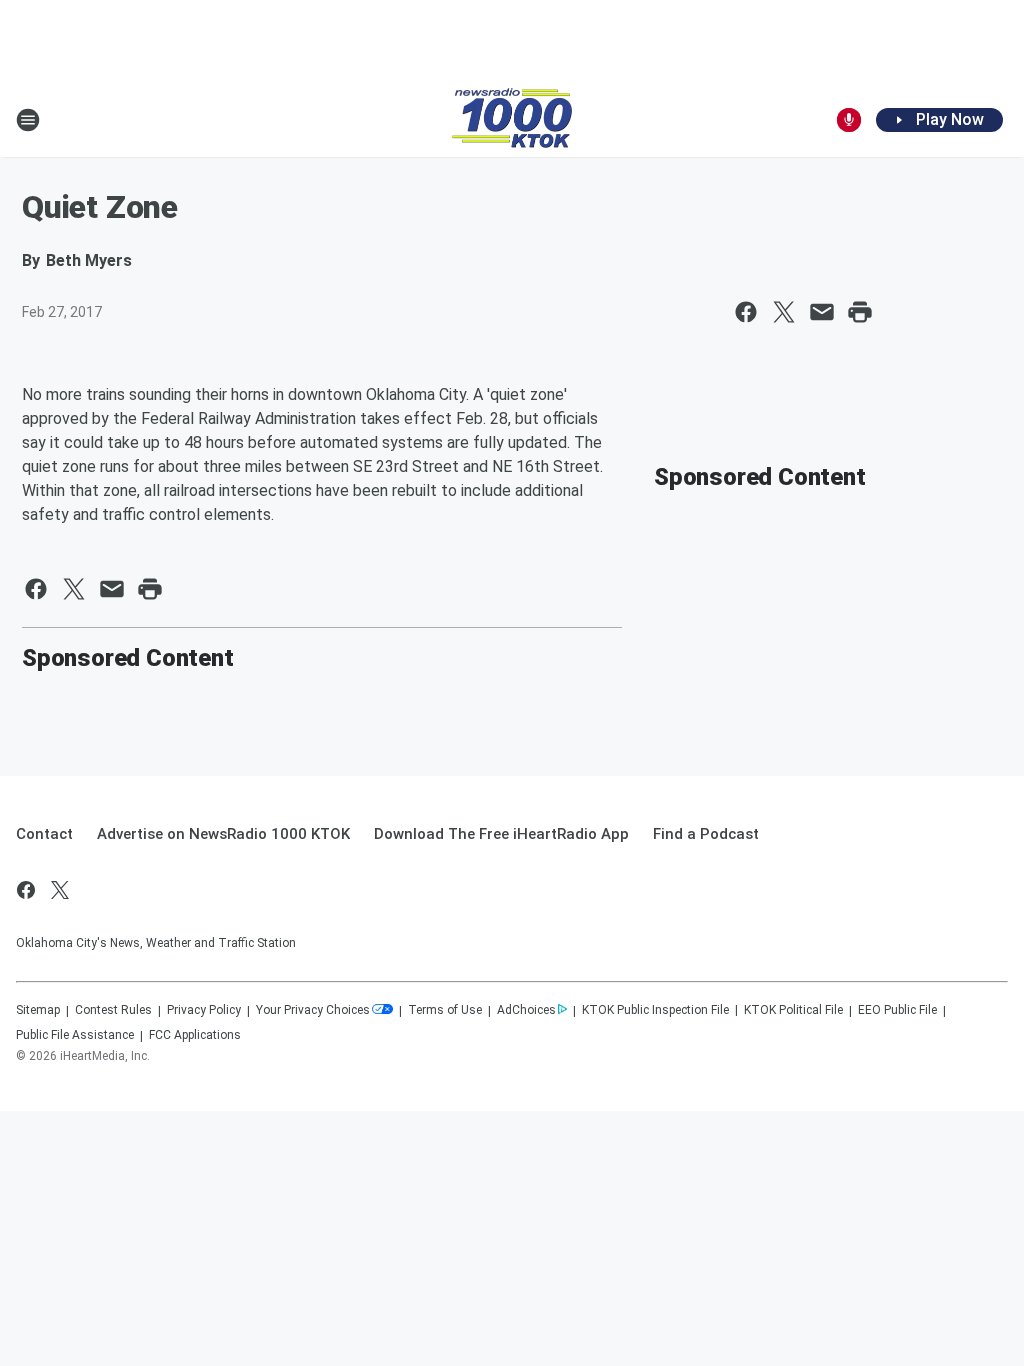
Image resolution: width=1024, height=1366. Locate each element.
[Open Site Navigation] (28, 120)
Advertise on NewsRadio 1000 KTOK (223, 834)
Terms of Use (445, 1010)
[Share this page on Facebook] (746, 312)
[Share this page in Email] (822, 312)
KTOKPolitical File (793, 1010)
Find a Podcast (706, 834)
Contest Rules (113, 1010)
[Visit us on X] (60, 890)
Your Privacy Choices (313, 1010)
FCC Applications (195, 1035)
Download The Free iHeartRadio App (501, 834)
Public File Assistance (75, 1035)
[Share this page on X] (784, 312)
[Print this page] (860, 312)
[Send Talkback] (849, 120)
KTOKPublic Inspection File (655, 1010)
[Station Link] (512, 120)
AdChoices (526, 1010)
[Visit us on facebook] (26, 890)
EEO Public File (897, 1010)
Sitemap (38, 1010)
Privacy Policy (204, 1010)
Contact (44, 834)
